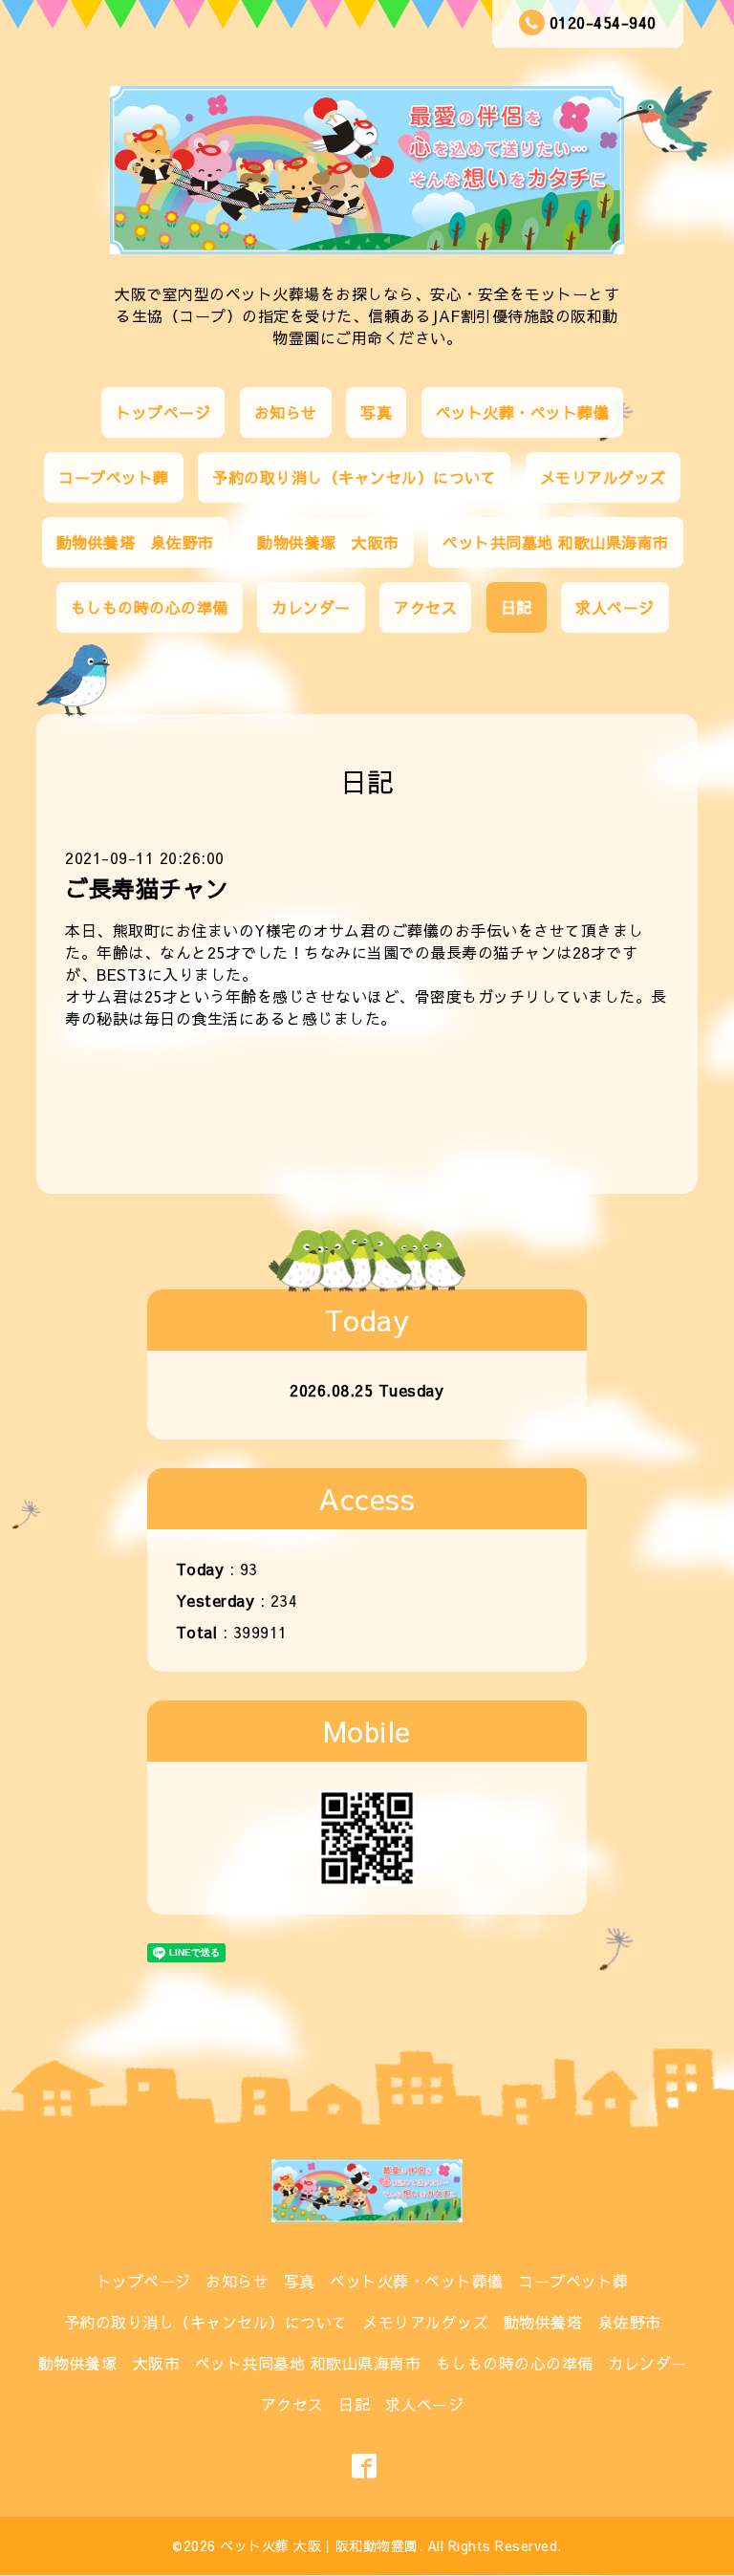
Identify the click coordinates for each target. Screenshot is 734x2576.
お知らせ (286, 412)
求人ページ (615, 607)
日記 (517, 607)
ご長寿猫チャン (147, 888)
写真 (376, 412)
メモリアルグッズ (603, 477)
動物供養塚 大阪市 (328, 542)
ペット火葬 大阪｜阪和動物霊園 (319, 2545)
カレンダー (311, 607)
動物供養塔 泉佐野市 (135, 542)
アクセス (425, 607)
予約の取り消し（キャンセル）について (354, 477)
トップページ (163, 412)
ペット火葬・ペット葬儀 (523, 412)
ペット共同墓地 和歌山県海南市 (556, 542)
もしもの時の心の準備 (150, 607)
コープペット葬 (114, 477)
